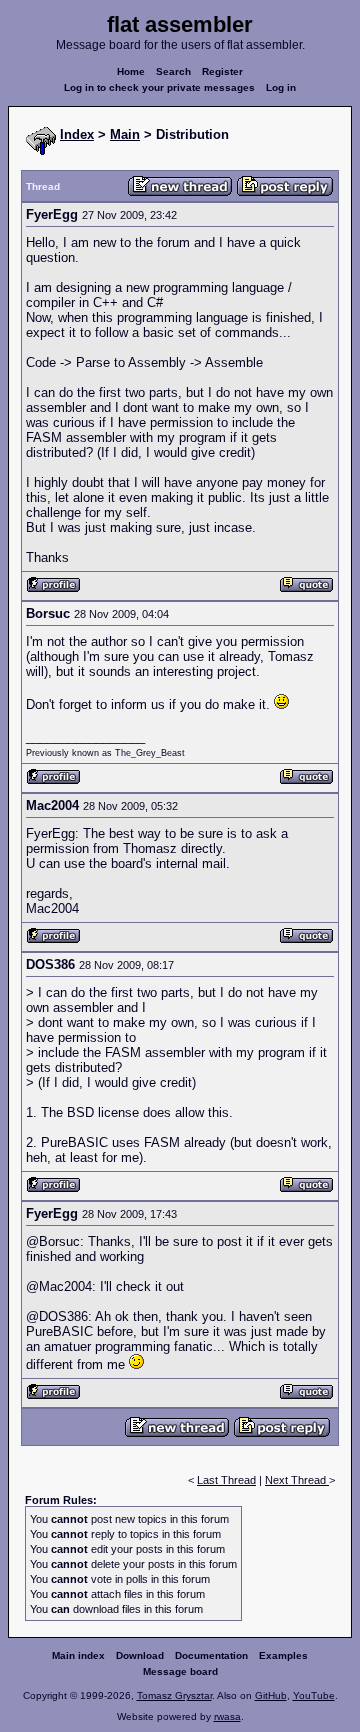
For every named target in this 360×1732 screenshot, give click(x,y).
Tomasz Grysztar (174, 1695)
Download (140, 1655)
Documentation (211, 1655)
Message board (180, 1671)
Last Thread (226, 1480)
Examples (283, 1655)
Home (131, 71)
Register (222, 71)
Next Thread (297, 1480)
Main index (78, 1655)
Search (173, 71)
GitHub (271, 1695)
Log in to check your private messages (159, 87)
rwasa (227, 1716)
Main (125, 134)
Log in (281, 87)
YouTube (314, 1695)
